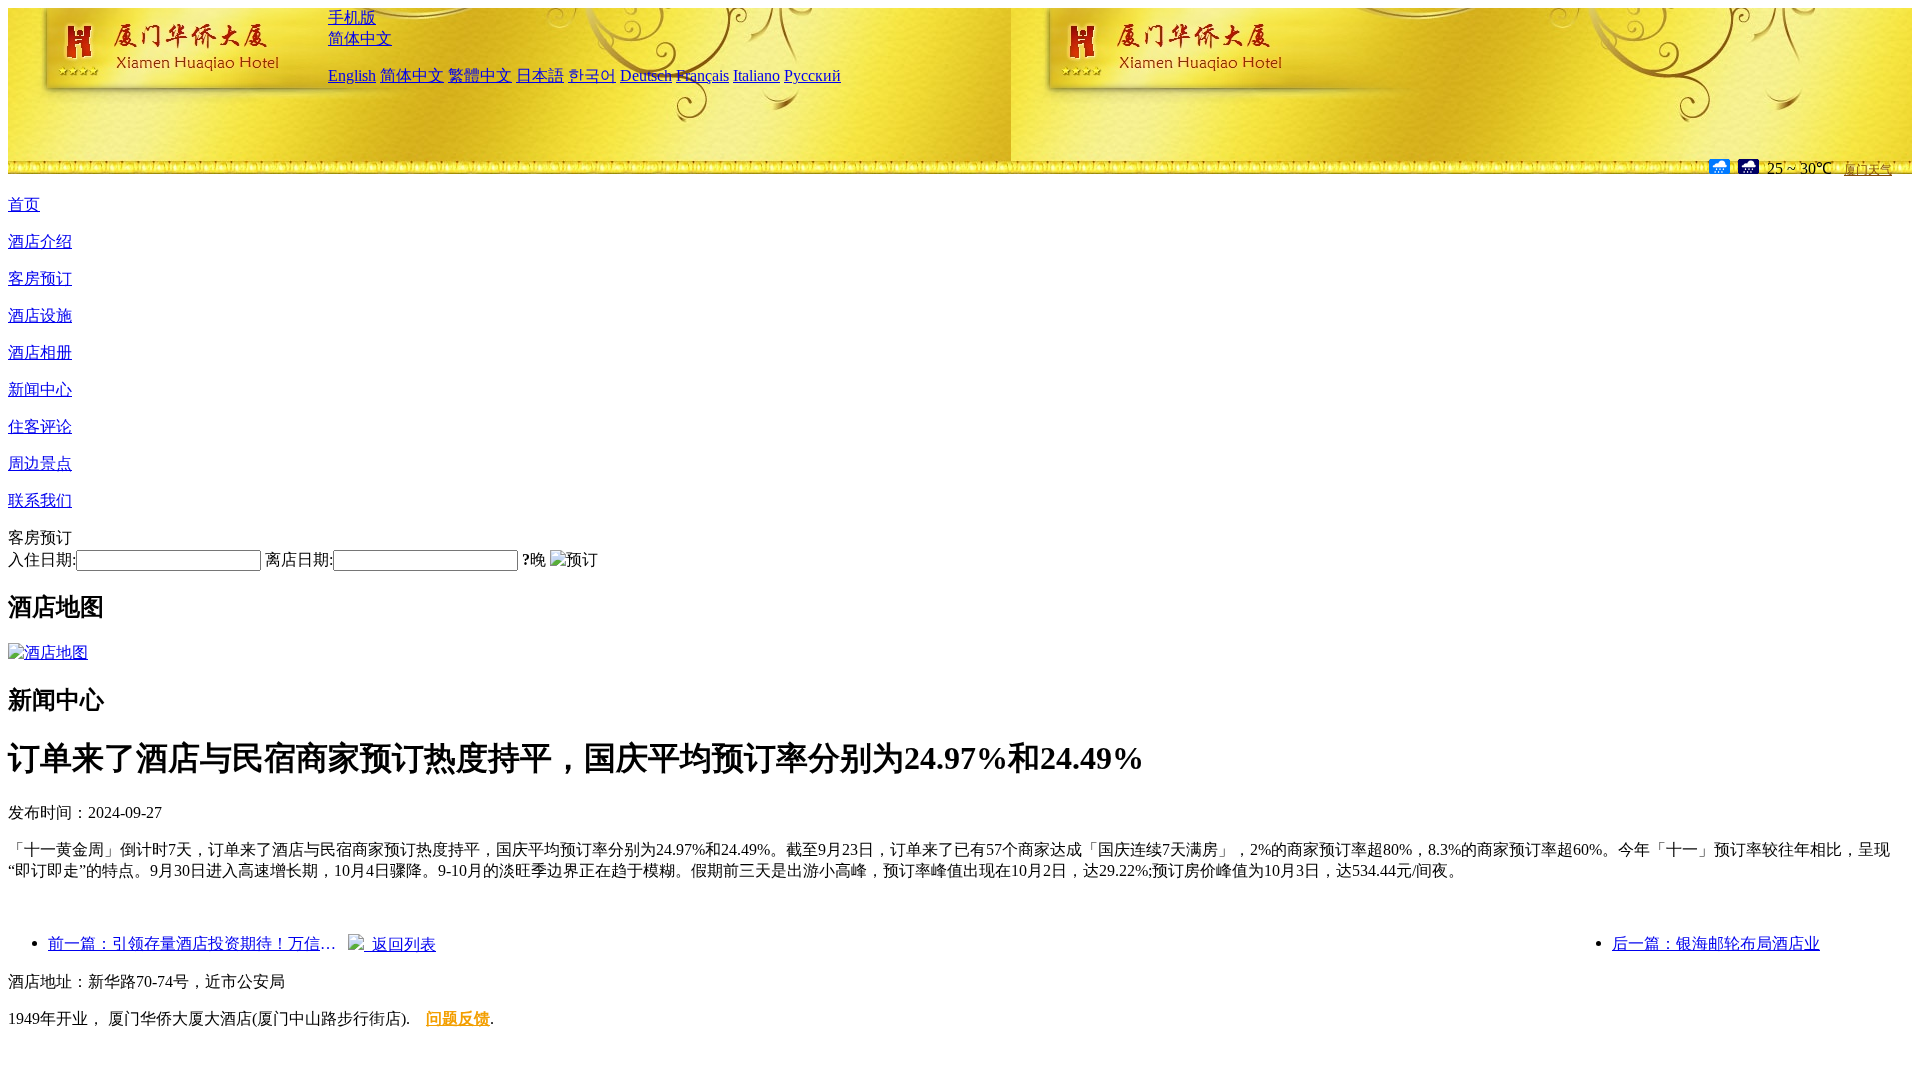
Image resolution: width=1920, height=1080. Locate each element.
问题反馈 (458, 1018)
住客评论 (40, 426)
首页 (24, 204)
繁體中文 (480, 75)
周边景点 (40, 463)
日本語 (540, 75)
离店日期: (299, 559)
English (352, 75)
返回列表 (400, 944)
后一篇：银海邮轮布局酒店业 (1716, 943)
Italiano (756, 75)
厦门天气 (1868, 170)
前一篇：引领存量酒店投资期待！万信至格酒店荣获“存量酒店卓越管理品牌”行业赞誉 (198, 943)
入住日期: (42, 559)
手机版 (352, 17)
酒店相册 (40, 352)
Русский (812, 75)
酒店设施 (40, 315)
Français (702, 75)
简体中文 (360, 38)
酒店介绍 (40, 241)
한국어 (592, 75)
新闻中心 (40, 389)
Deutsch (646, 75)
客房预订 (40, 278)
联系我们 (40, 500)
